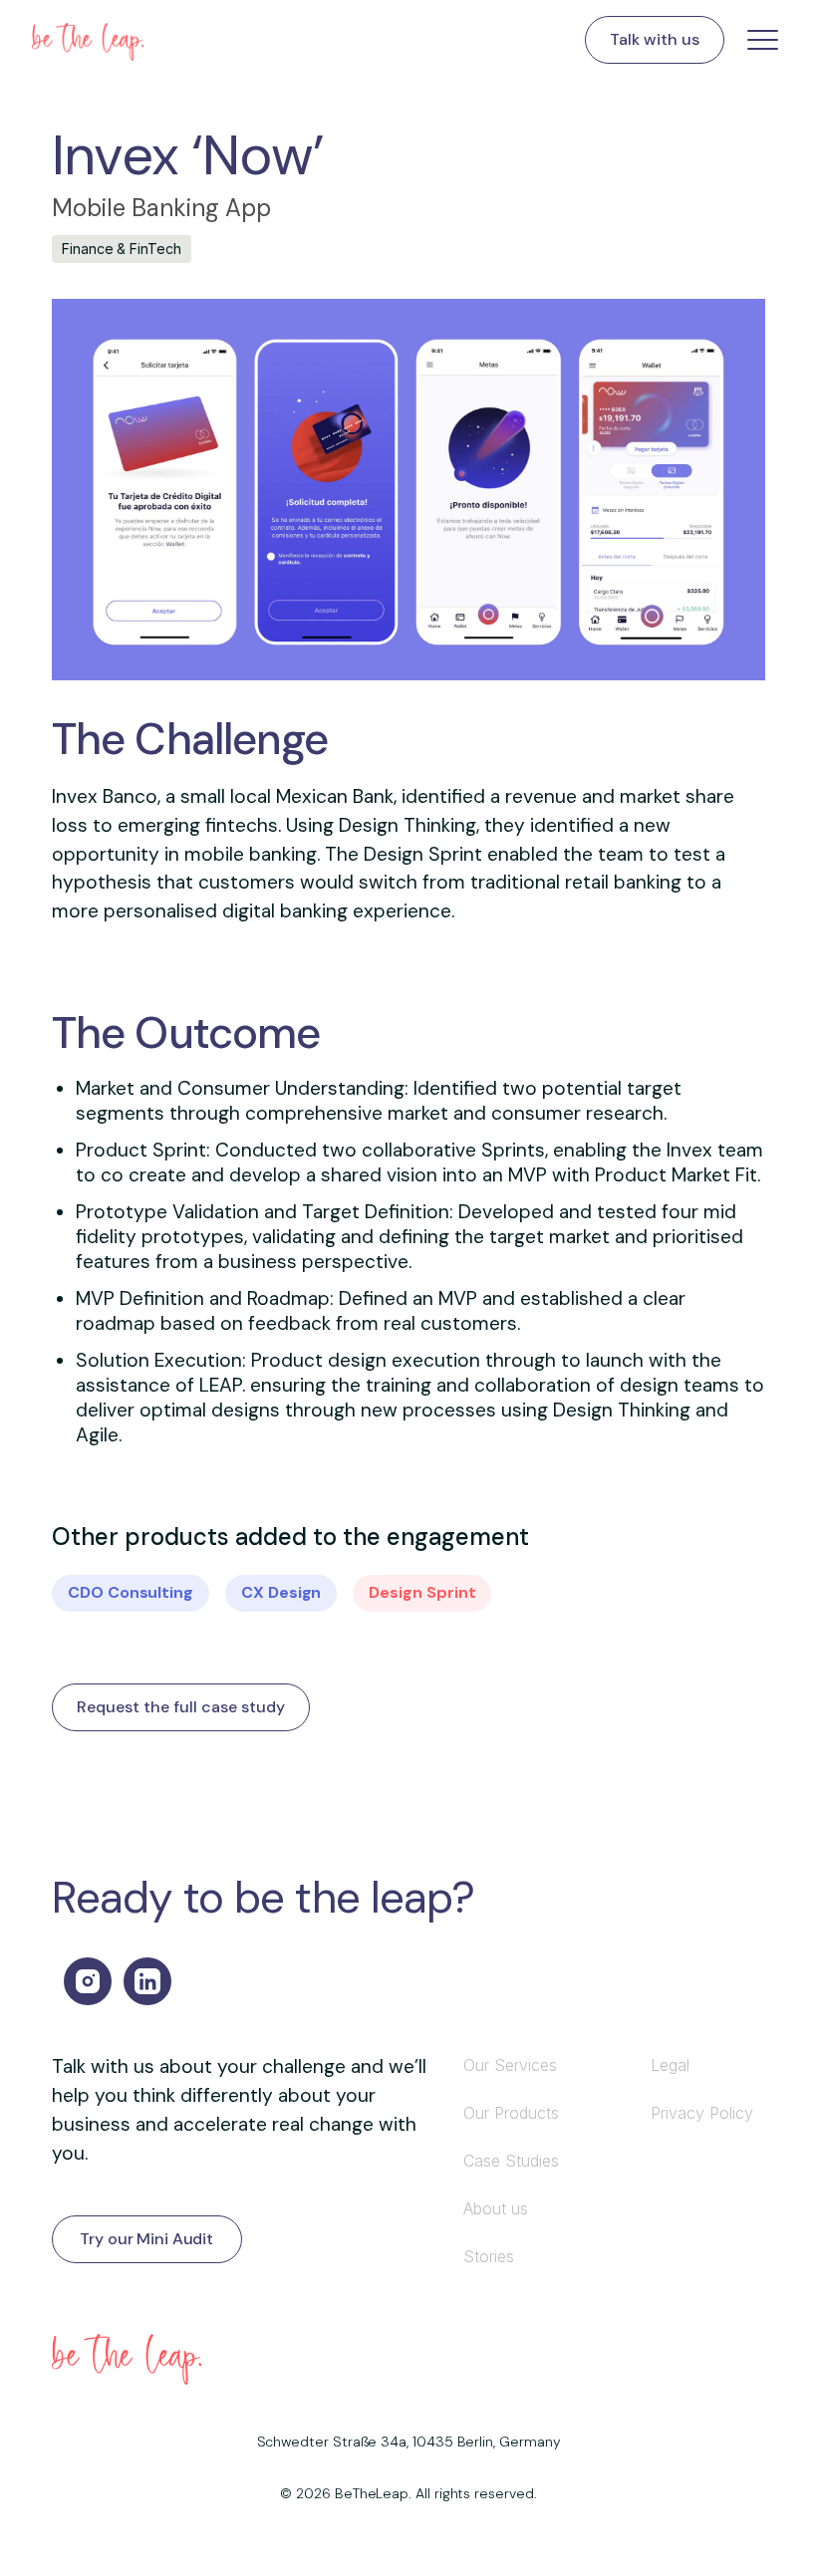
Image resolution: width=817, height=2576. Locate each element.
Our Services (510, 2065)
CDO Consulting (131, 1592)
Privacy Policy (702, 2113)
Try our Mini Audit (146, 2239)
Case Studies (511, 2161)
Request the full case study (181, 1707)
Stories (489, 2256)
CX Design (281, 1592)
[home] (88, 40)
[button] (755, 40)
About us (496, 2208)
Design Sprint (422, 1592)
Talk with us (655, 39)
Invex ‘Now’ (188, 155)
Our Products (511, 2113)
